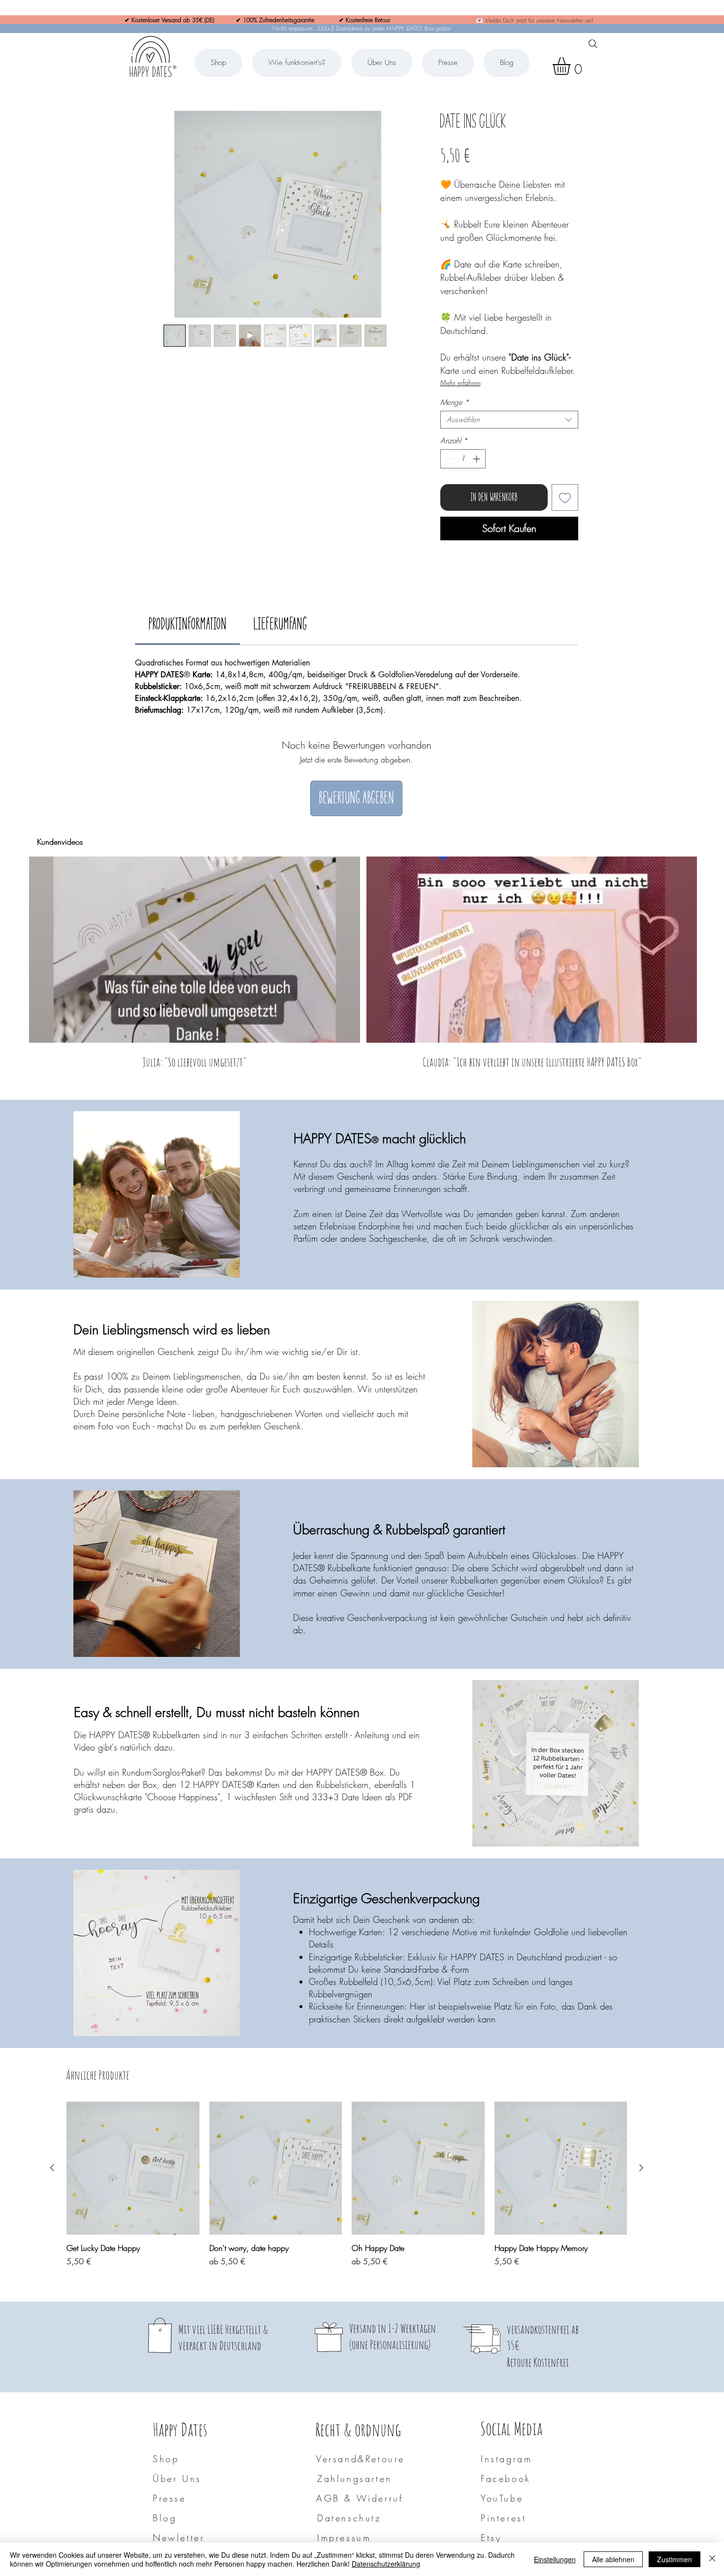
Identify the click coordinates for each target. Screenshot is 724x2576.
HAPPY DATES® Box (345, 1772)
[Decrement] (448, 459)
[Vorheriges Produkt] (52, 2168)
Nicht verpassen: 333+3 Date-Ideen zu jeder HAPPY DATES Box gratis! (362, 28)
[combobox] (509, 420)
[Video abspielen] (195, 950)
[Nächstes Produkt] (641, 2168)
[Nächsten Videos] (710, 948)
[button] (572, 66)
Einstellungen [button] (555, 2559)
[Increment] (477, 459)
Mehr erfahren (461, 382)
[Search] (593, 44)
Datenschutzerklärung (386, 2564)
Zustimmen (675, 2559)
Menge (455, 402)
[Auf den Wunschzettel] (565, 497)
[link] (187, 624)
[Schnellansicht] (133, 2168)
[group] (347, 2190)
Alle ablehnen (613, 2559)
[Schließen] (712, 2559)
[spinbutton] (463, 459)
